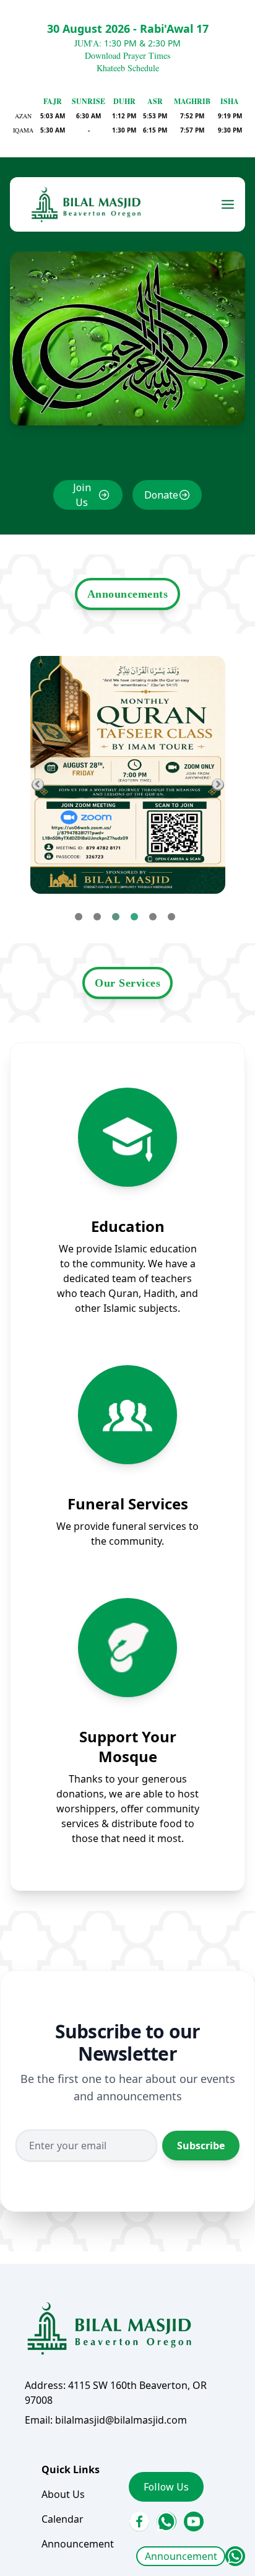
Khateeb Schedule (128, 68)
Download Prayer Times (127, 55)
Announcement (181, 2556)
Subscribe (201, 2146)
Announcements (128, 594)
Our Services (127, 983)
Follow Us (166, 2487)
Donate (161, 495)
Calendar (63, 2519)
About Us (63, 2494)
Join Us (82, 495)
